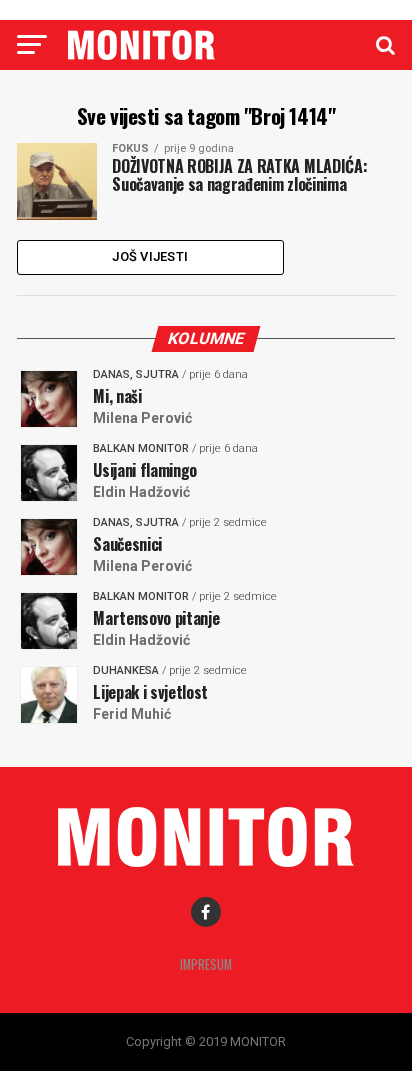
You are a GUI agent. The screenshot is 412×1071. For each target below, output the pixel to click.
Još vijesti (150, 256)
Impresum (206, 964)
